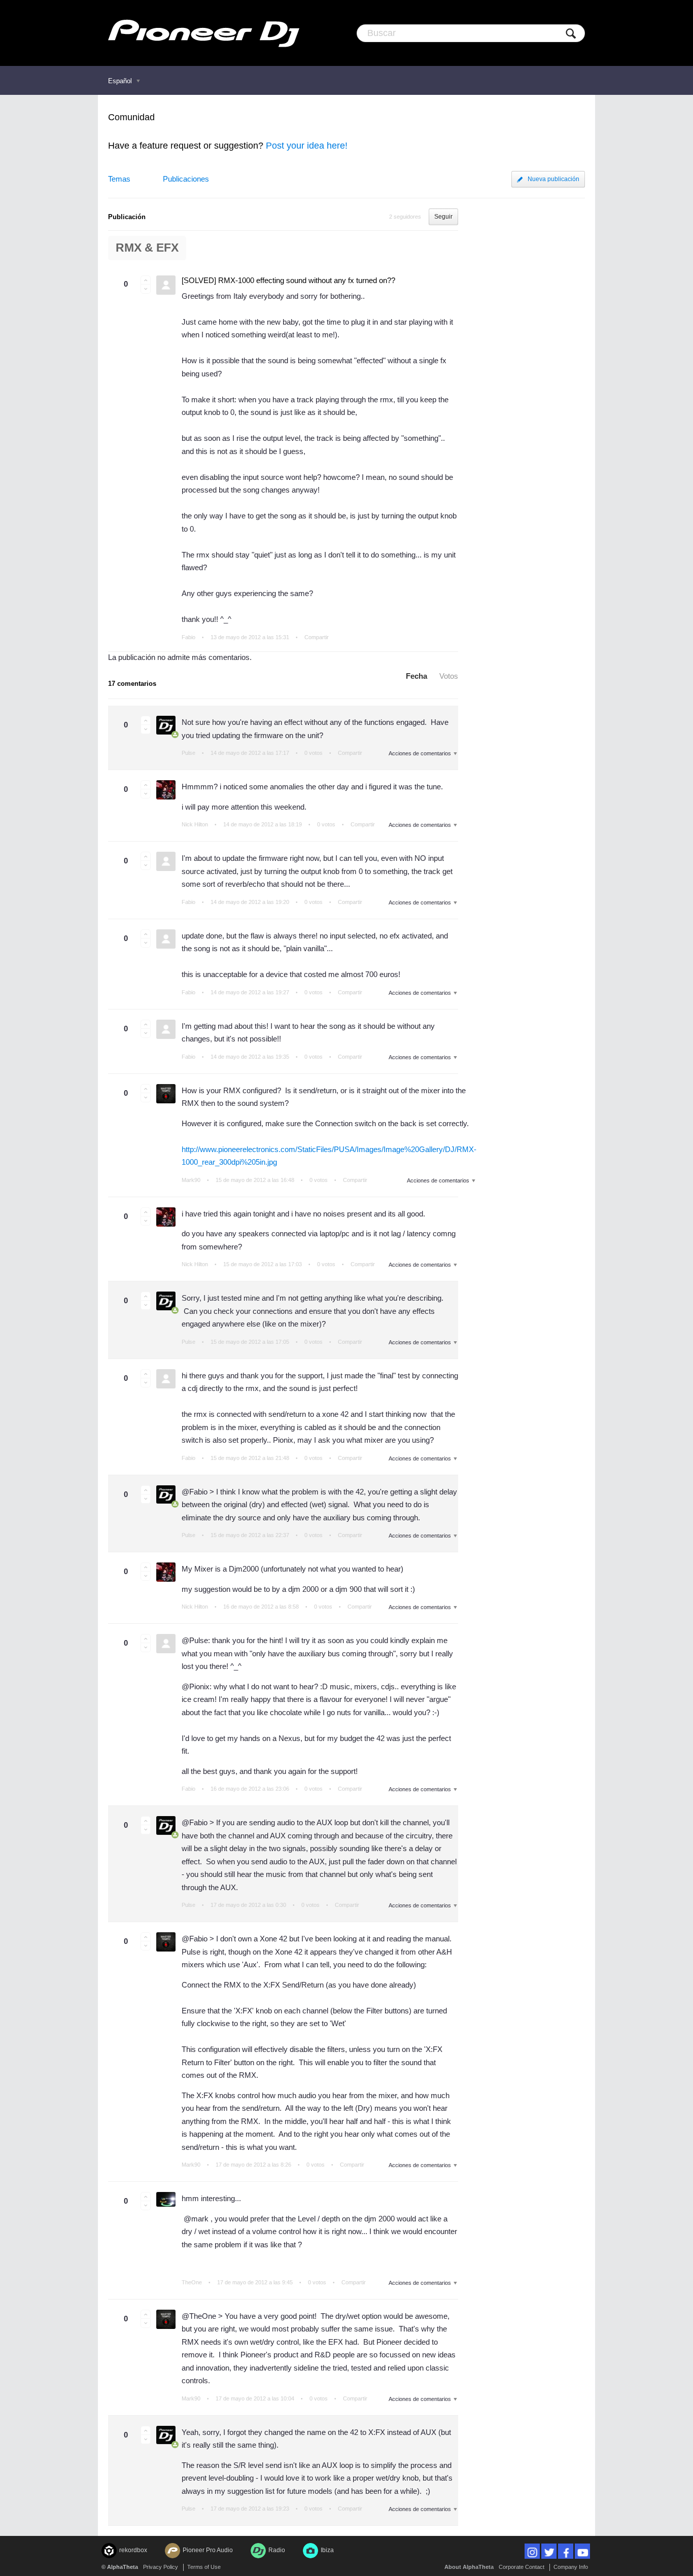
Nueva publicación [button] (553, 179)
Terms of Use (204, 2567)
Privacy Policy (161, 2567)
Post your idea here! (307, 146)
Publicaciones (186, 179)
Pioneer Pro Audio (208, 2550)
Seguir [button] (443, 217)
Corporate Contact (522, 2567)
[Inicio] (204, 33)
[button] (146, 280)
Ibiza (327, 2550)
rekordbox (133, 2550)
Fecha (417, 676)
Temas (119, 179)
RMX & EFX (147, 248)
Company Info (571, 2567)
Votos (449, 676)
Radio (277, 2550)
